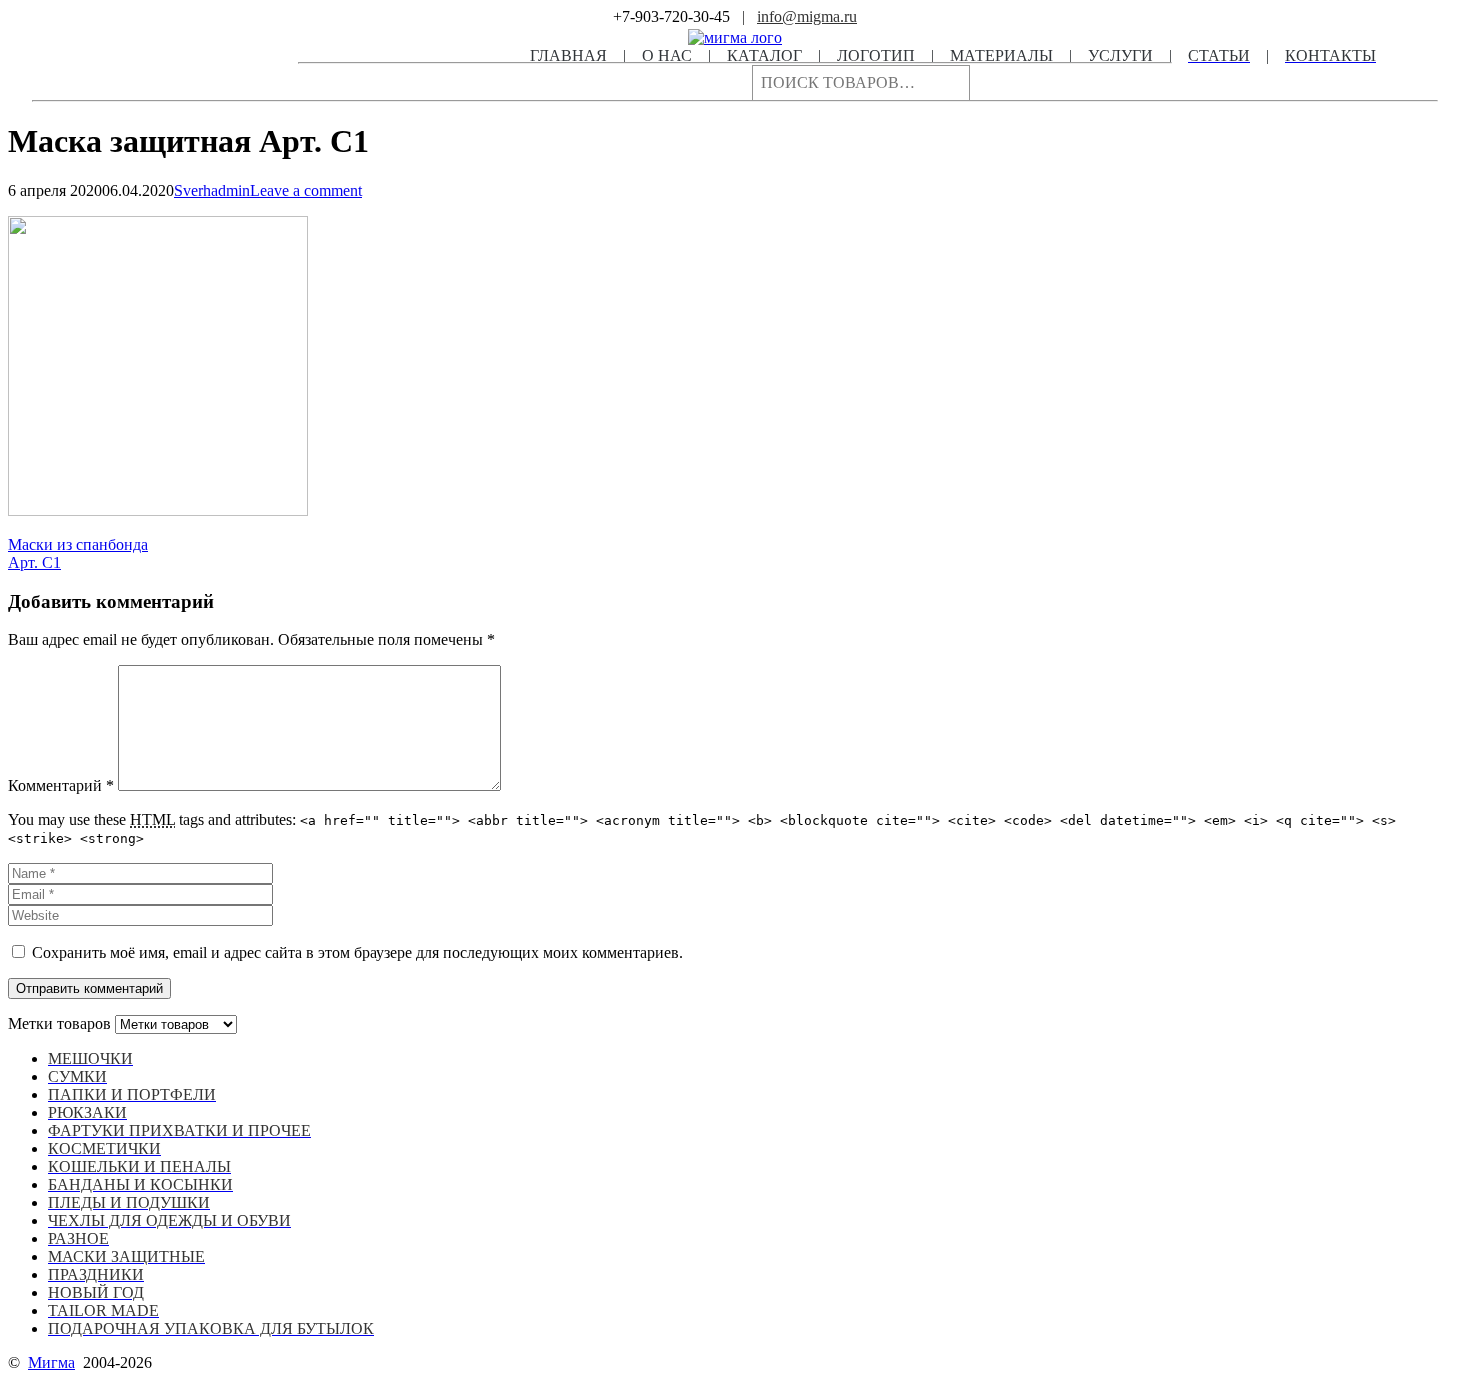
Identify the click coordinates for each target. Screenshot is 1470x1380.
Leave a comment (306, 190)
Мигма (51, 1362)
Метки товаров (59, 1023)
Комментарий (61, 785)
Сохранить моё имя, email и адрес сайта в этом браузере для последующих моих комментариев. (357, 952)
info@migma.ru (807, 16)
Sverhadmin (212, 190)
